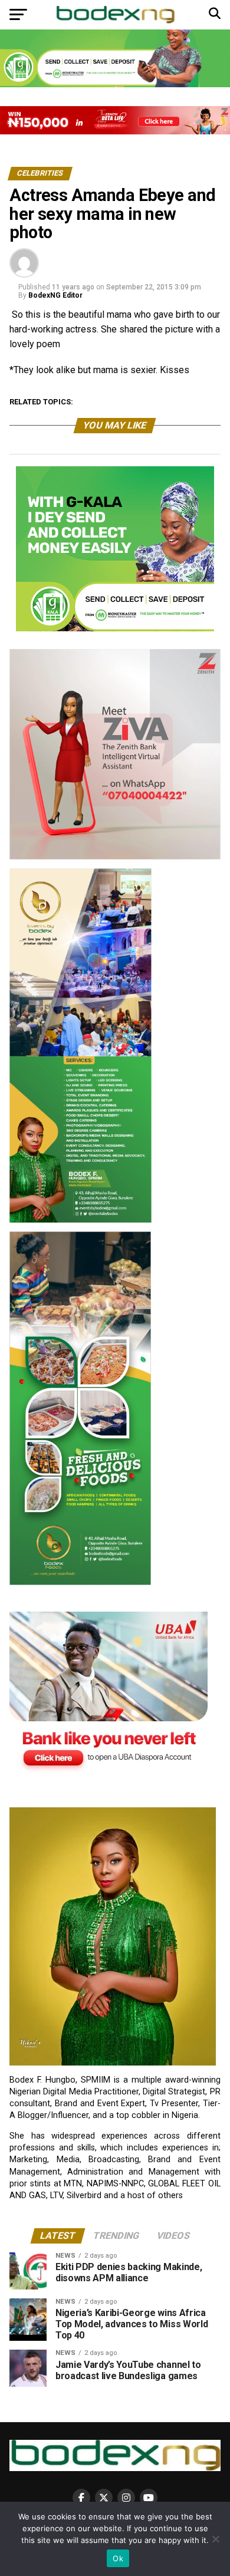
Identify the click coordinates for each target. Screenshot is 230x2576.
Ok (118, 2558)
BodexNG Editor (55, 295)
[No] (215, 2539)
